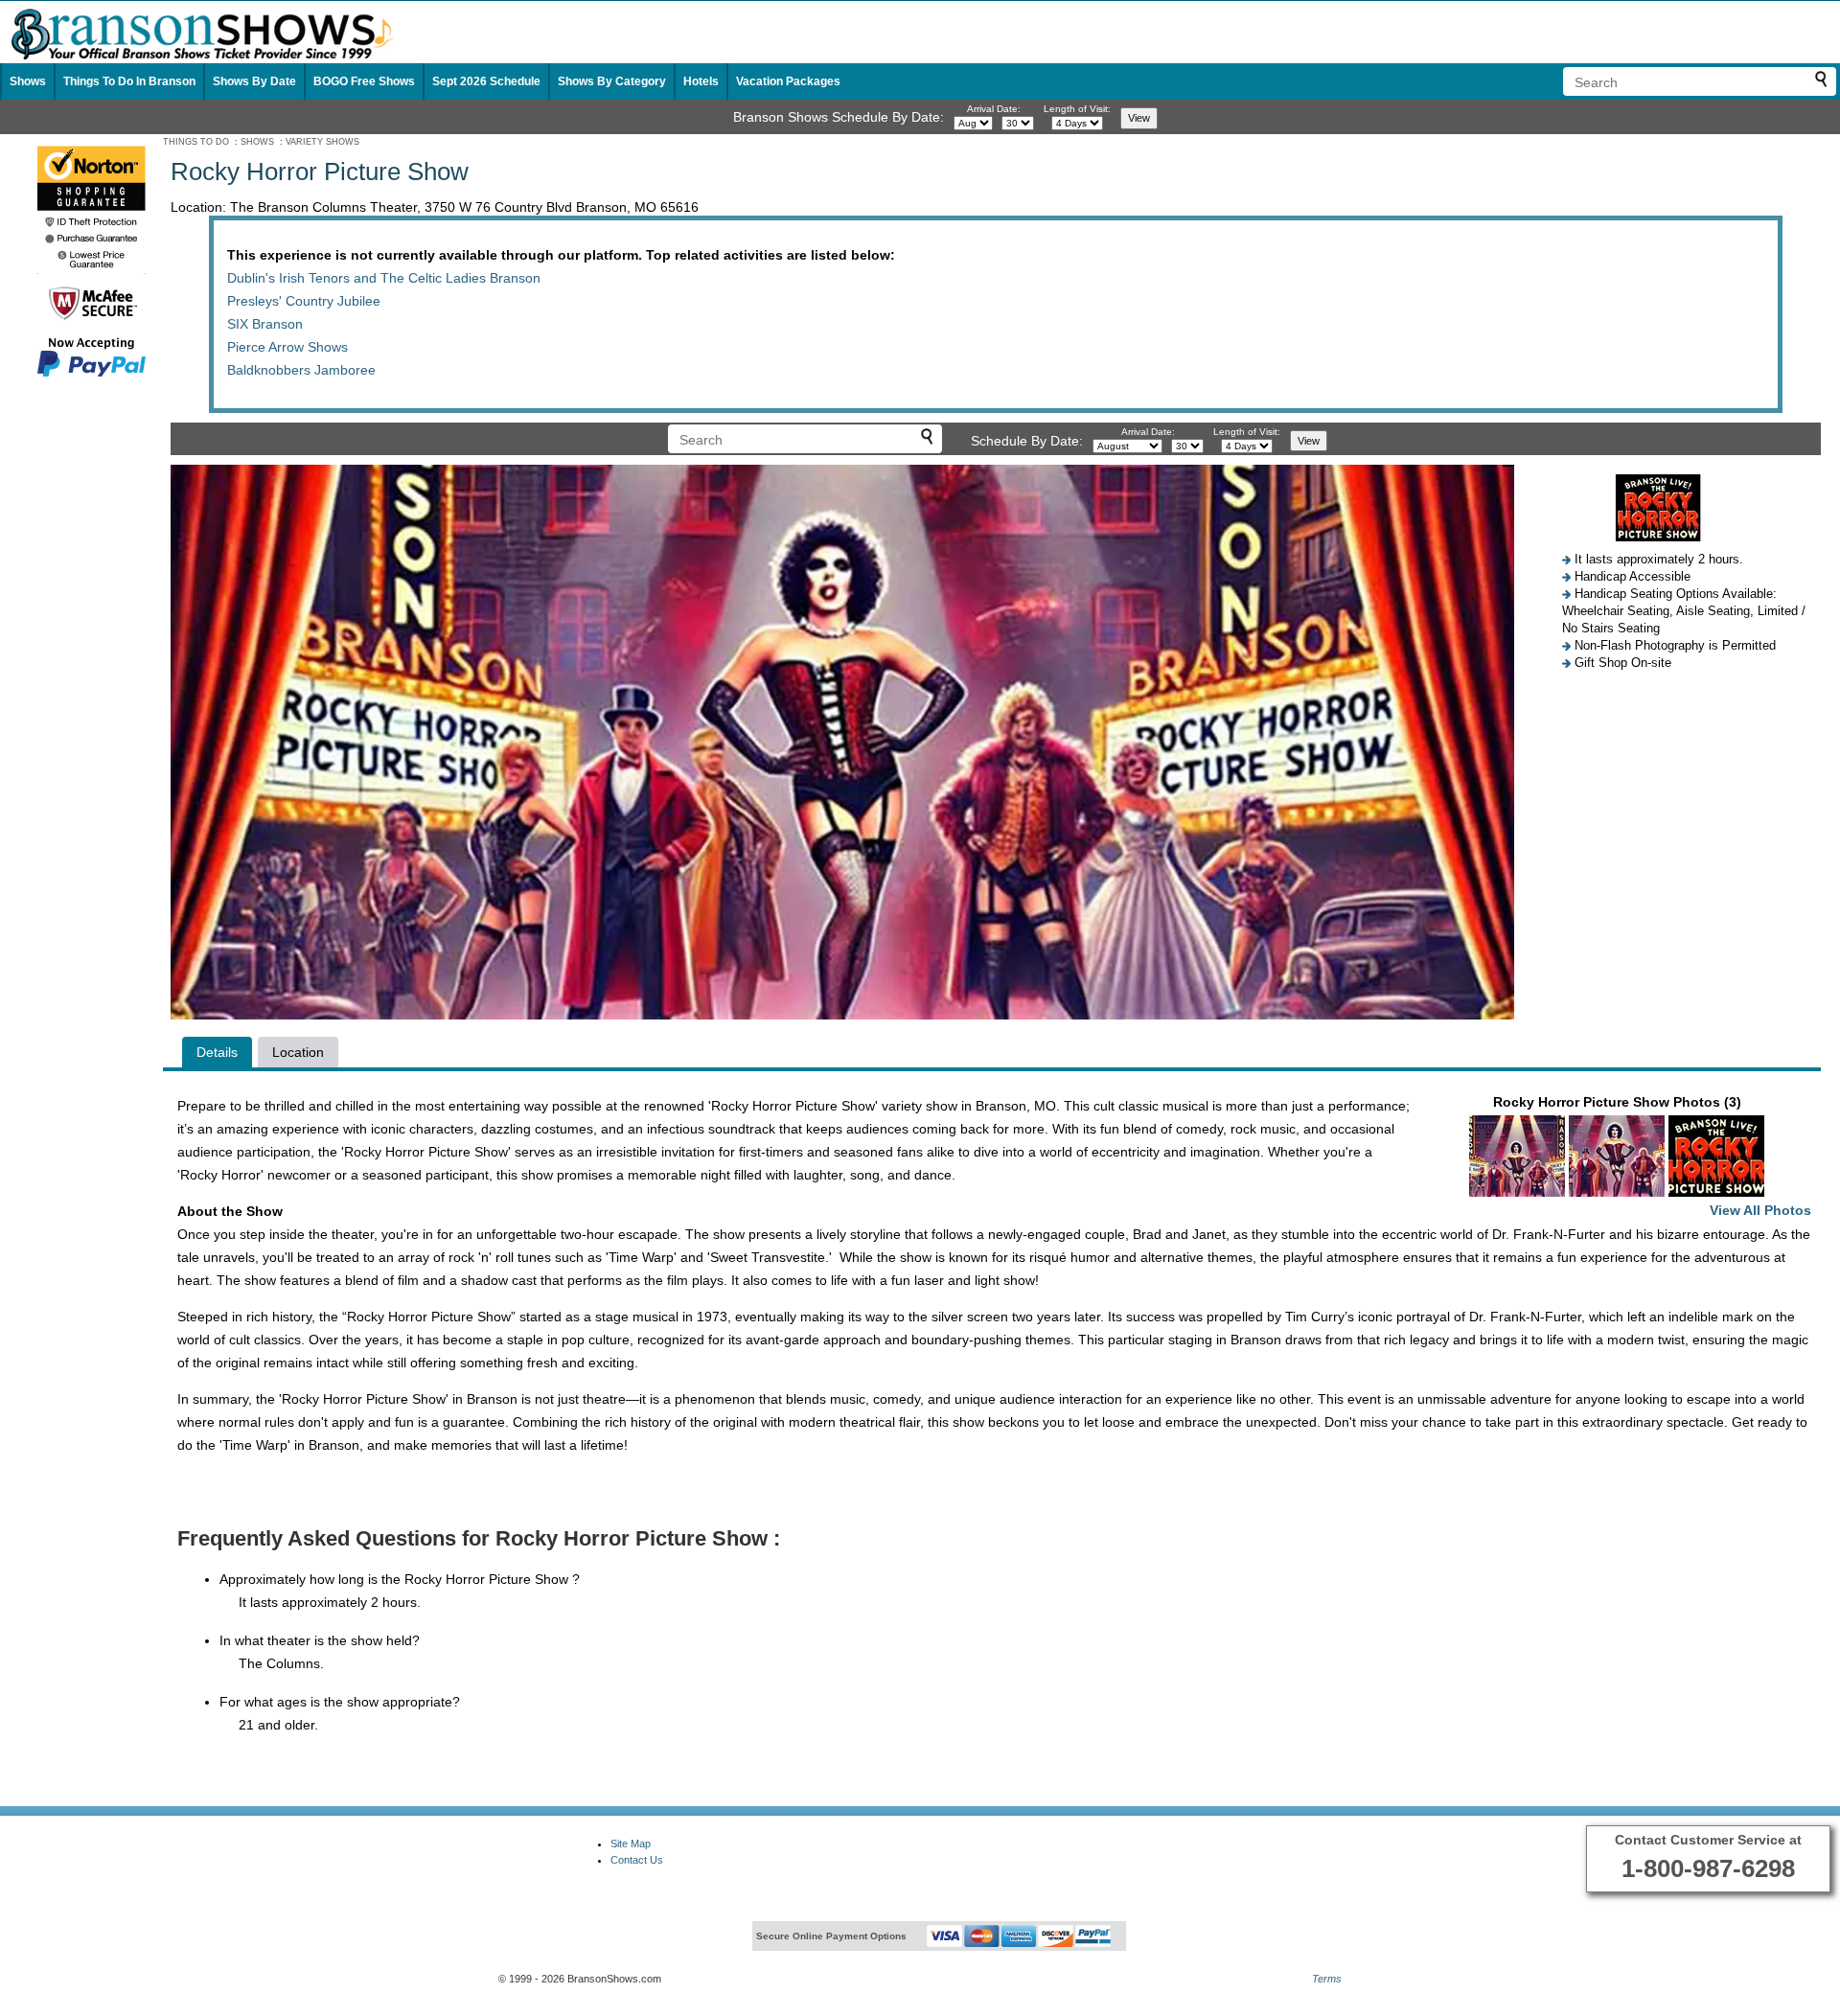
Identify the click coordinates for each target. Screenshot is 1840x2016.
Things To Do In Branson (129, 81)
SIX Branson (265, 324)
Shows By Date (254, 81)
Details (217, 1052)
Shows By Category (612, 81)
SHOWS (257, 142)
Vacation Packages (788, 81)
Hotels (701, 81)
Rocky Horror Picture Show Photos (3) (1653, 1156)
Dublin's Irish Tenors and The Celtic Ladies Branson (384, 278)
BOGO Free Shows (364, 81)
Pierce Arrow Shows (287, 347)
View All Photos (1760, 1210)
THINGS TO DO (196, 142)
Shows (28, 81)
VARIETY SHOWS (322, 142)
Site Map (631, 1844)
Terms (1327, 1979)
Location (298, 1052)
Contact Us (637, 1860)
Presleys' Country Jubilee (304, 301)
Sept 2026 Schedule (486, 81)
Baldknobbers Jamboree (301, 370)
